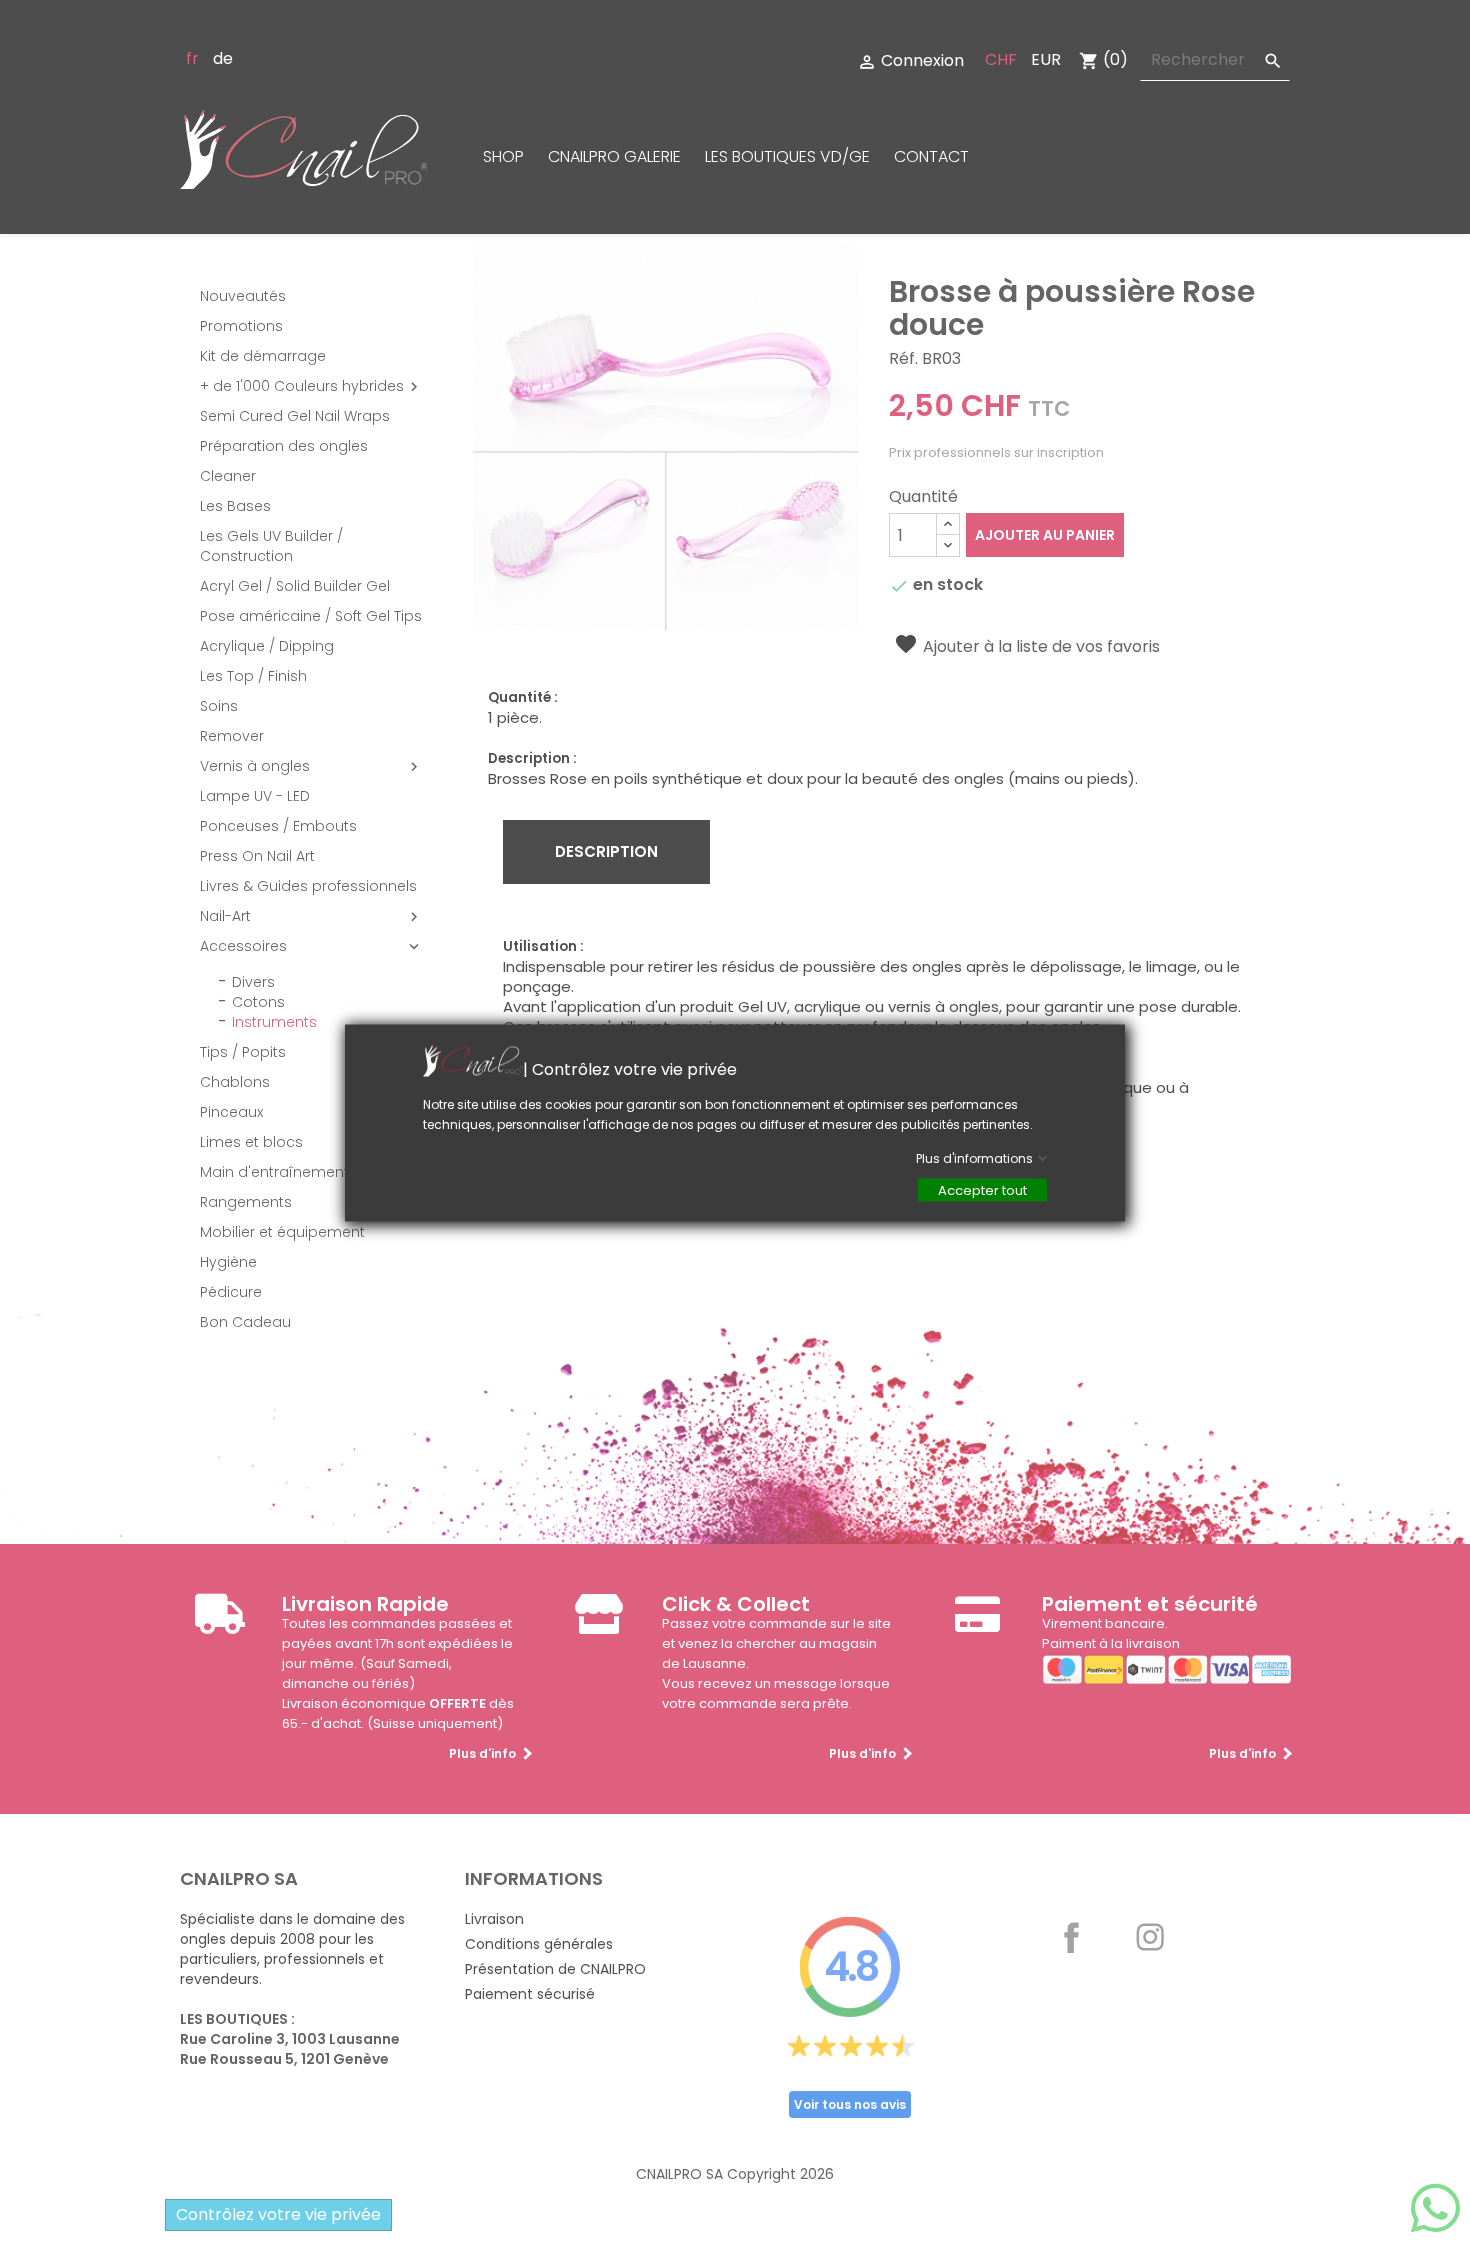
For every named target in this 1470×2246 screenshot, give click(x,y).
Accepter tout (982, 1190)
